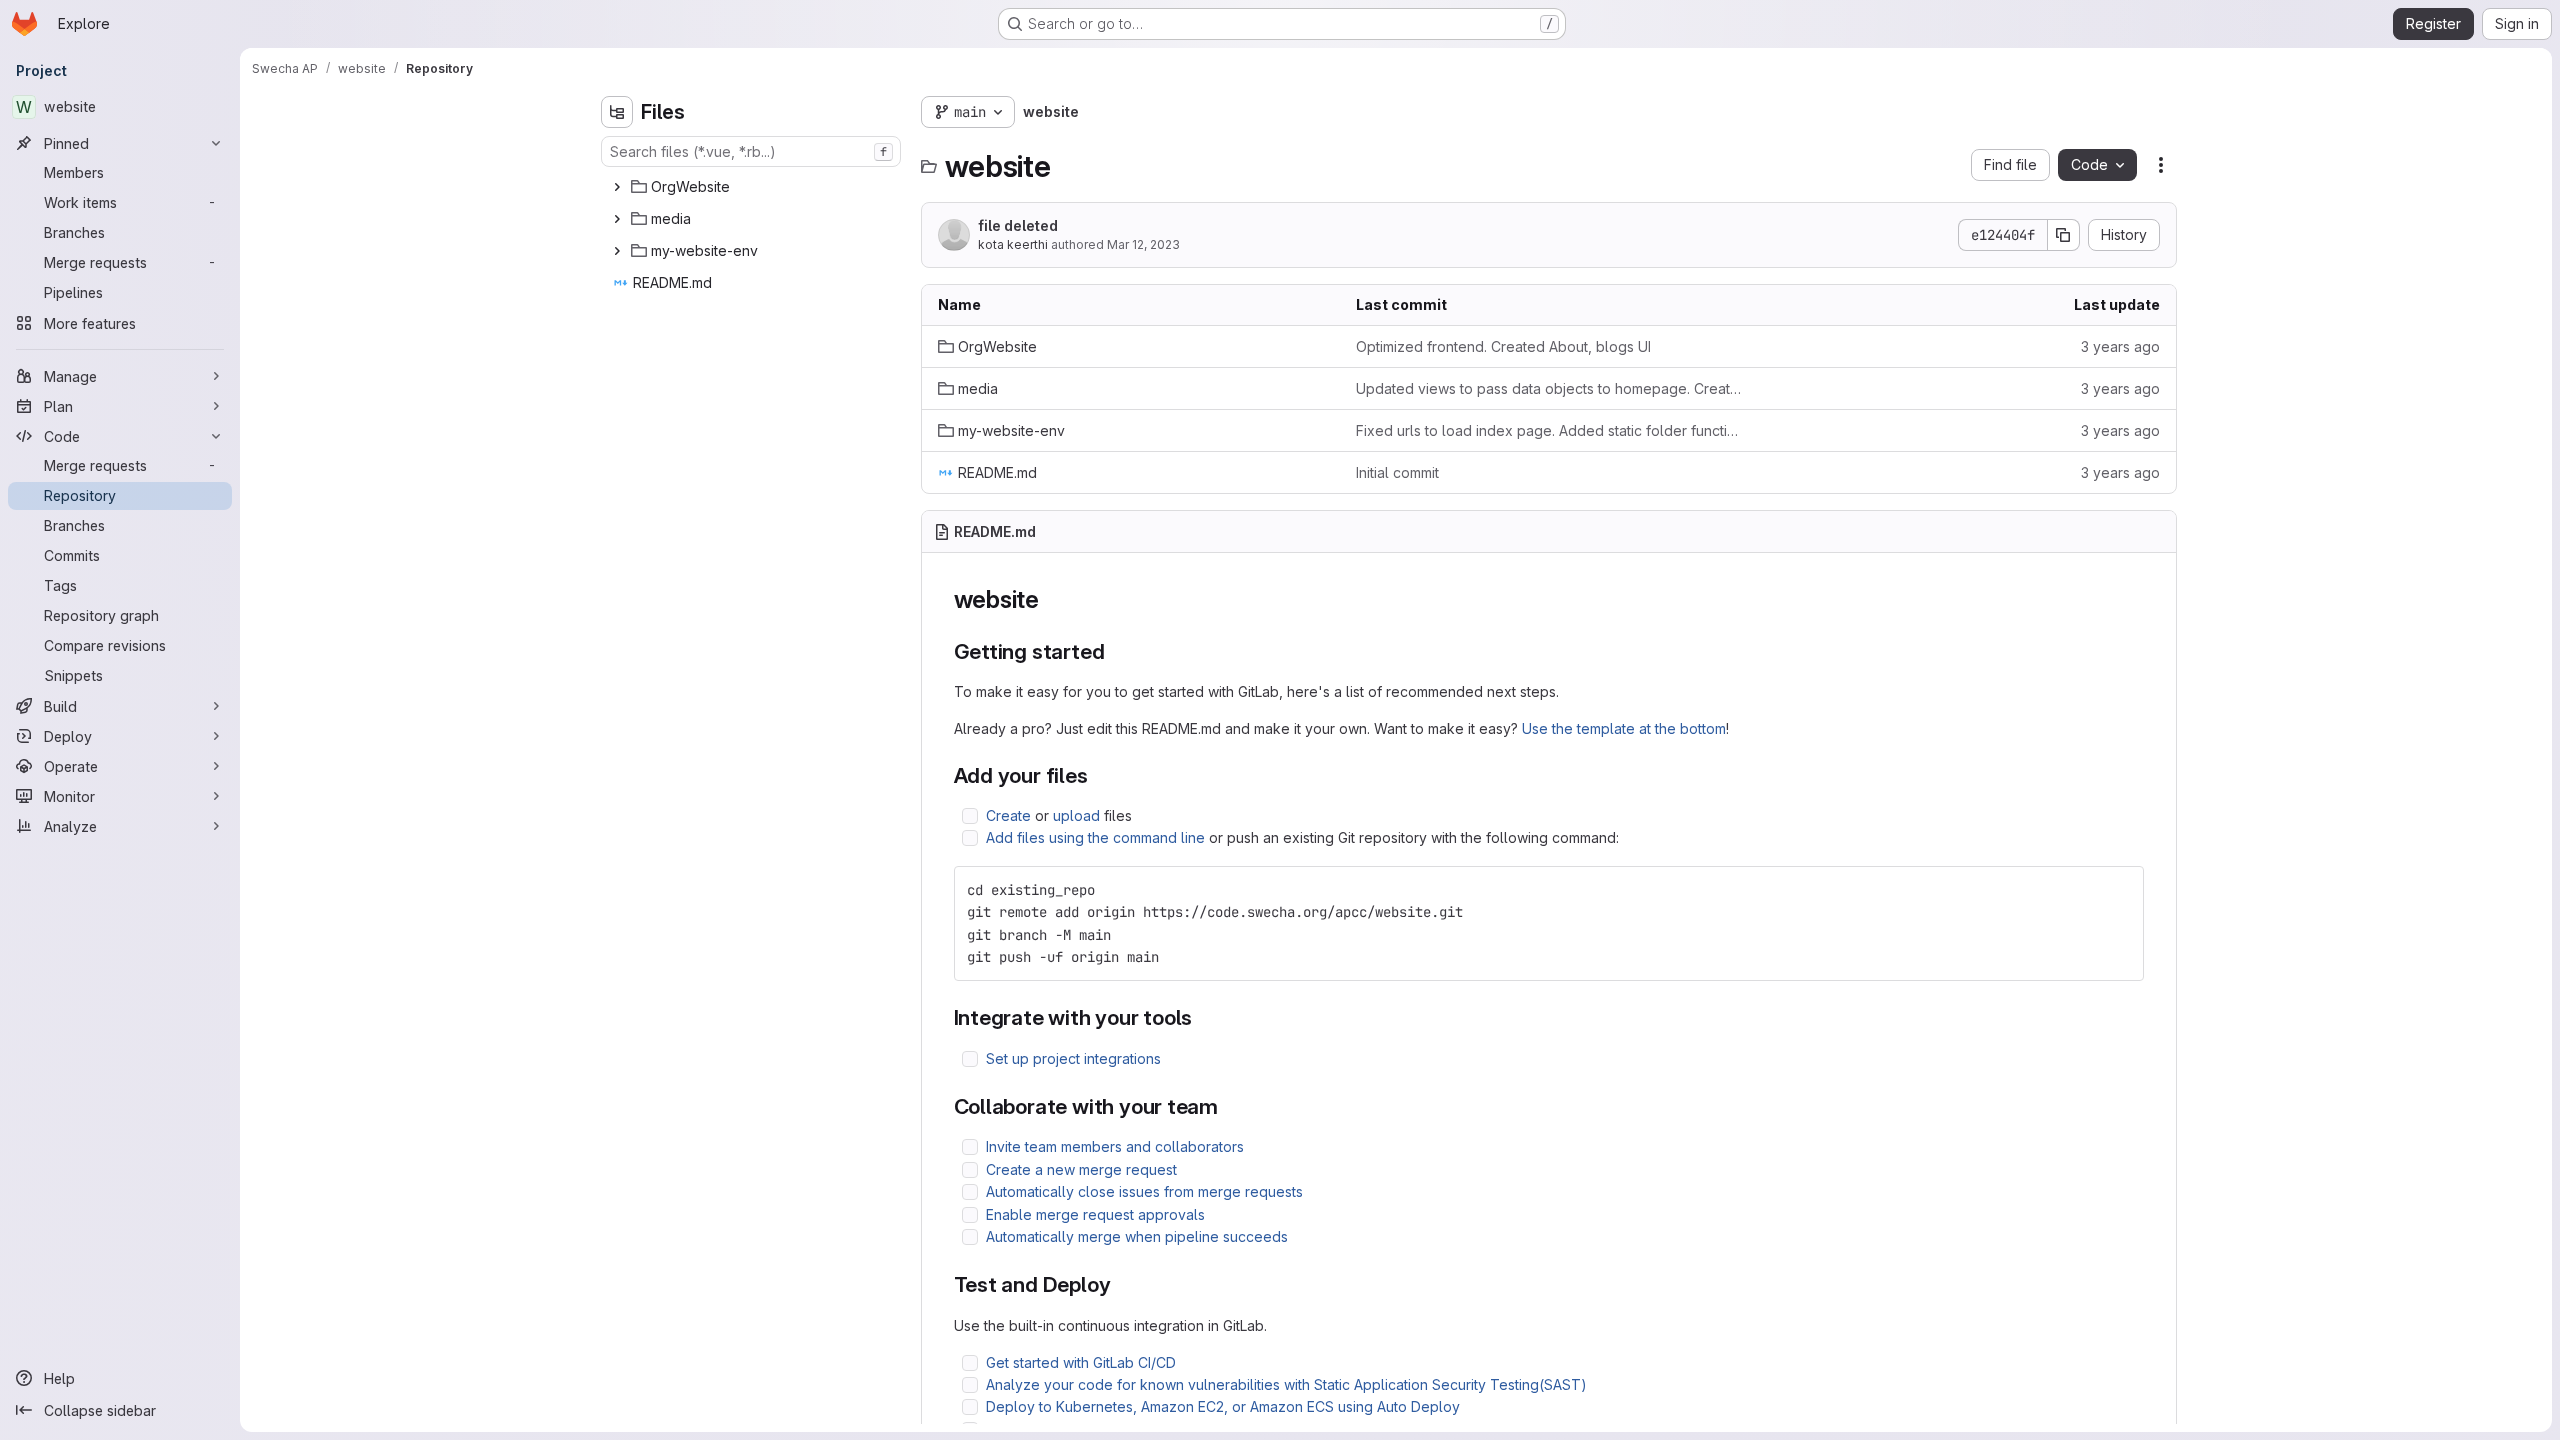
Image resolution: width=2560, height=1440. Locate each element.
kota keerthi (1013, 244)
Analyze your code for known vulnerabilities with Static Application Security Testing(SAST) (1286, 1384)
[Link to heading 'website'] (1052, 599)
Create (1008, 815)
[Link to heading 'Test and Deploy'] (1121, 1284)
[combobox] (751, 151)
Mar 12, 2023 (1143, 244)
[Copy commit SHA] (2064, 235)
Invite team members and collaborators (1115, 1146)
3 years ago (2120, 346)
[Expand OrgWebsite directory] (617, 187)
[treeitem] (753, 187)
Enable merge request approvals (1095, 1214)
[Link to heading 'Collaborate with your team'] (1229, 1106)
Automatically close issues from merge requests (1144, 1191)
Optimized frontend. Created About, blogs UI (1503, 346)
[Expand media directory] (617, 219)
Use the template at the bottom (1624, 728)
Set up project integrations (1073, 1058)
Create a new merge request (1081, 1169)
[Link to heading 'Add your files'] (1099, 775)
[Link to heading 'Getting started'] (1115, 651)
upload (1076, 815)
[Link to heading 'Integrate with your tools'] (1203, 1017)
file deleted (1018, 225)
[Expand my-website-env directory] (617, 251)
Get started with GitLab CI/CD (1081, 1362)
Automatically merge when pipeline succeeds (1137, 1236)
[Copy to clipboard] (2120, 890)
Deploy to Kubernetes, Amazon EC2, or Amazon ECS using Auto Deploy (1223, 1406)
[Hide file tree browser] (617, 112)
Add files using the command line (1095, 837)
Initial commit (1397, 472)
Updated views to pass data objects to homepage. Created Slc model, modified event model (1549, 388)
